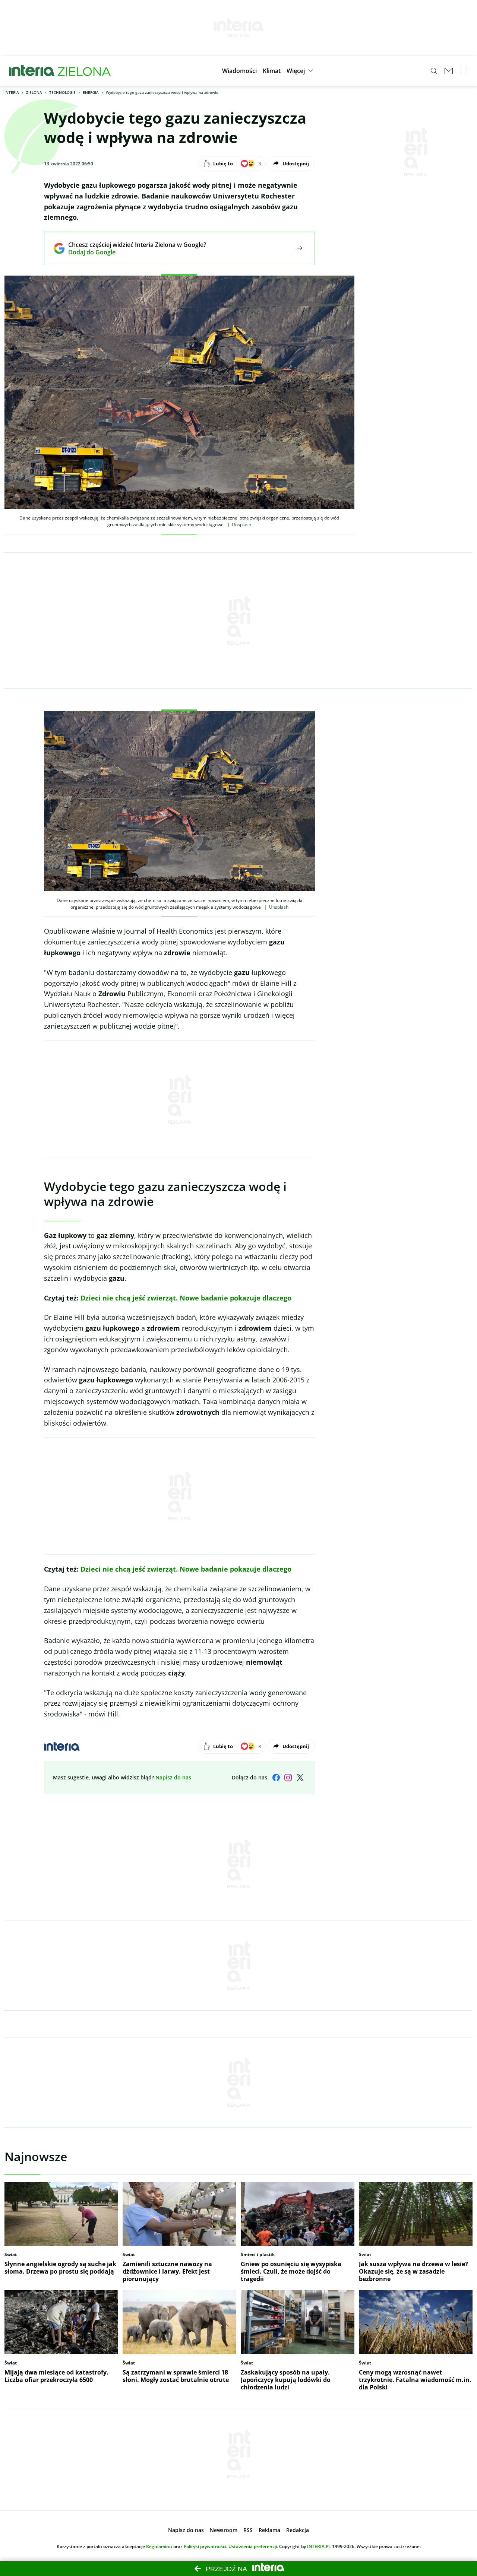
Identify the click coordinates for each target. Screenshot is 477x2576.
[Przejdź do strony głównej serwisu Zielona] (84, 71)
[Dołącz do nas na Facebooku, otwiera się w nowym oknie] (276, 1778)
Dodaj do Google (132, 252)
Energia (91, 92)
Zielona (34, 92)
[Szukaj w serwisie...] (434, 71)
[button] (239, 71)
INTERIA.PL (319, 2546)
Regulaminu (159, 2546)
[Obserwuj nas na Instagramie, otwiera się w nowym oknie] (288, 1778)
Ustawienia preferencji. (253, 2546)
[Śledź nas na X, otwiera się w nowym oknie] (300, 1778)
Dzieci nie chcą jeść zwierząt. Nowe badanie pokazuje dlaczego (186, 1298)
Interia (12, 92)
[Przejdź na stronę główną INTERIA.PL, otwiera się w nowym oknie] (32, 71)
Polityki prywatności (205, 2546)
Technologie (62, 92)
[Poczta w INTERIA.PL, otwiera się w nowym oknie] (449, 71)
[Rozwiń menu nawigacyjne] (464, 71)
